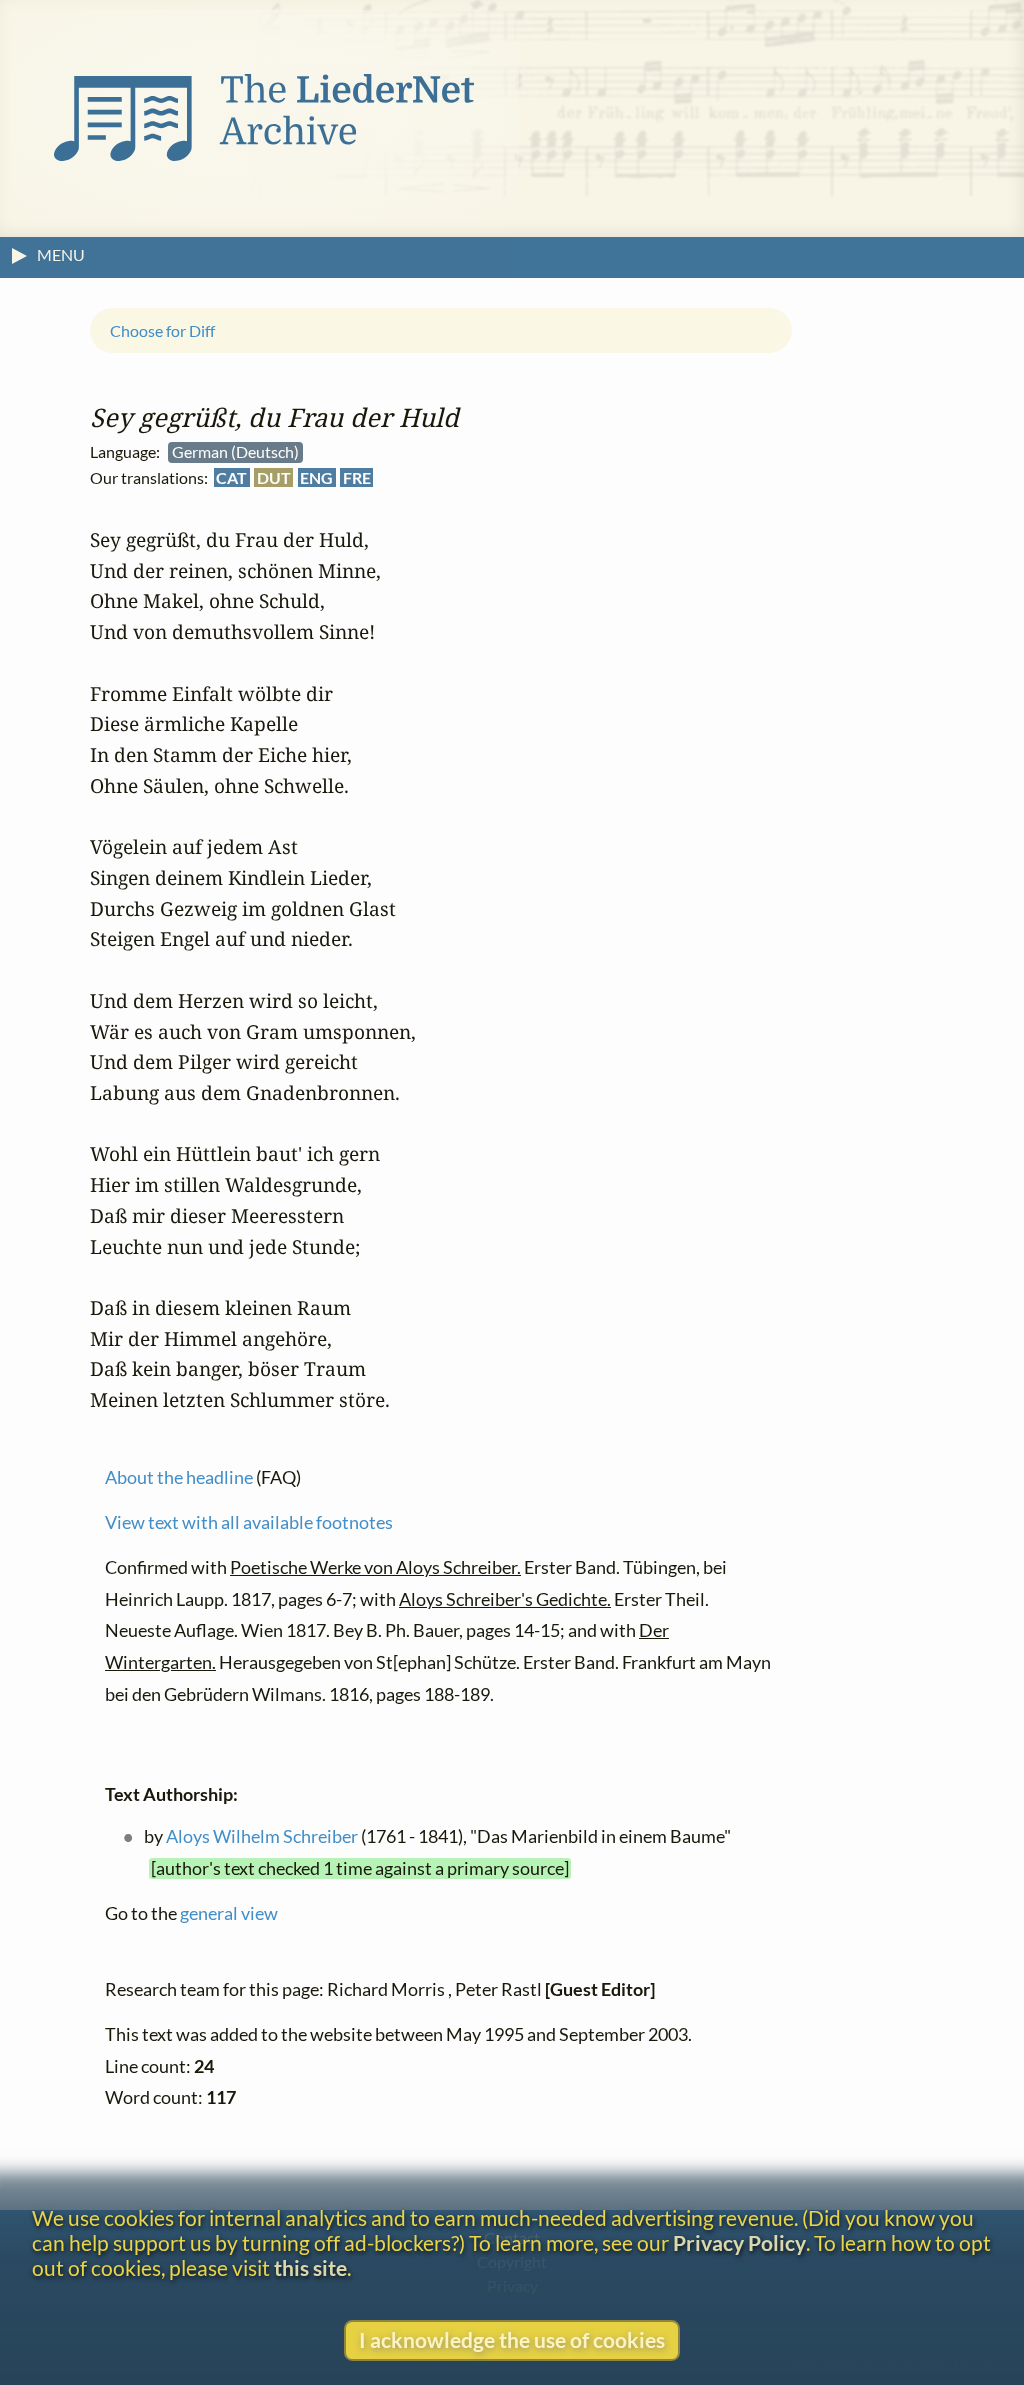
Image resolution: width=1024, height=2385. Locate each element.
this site (310, 2267)
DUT (274, 476)
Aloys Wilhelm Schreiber (262, 1836)
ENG (316, 476)
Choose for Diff (162, 329)
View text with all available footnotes (249, 1522)
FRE (357, 476)
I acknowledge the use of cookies (512, 2339)
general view (229, 1912)
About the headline (179, 1477)
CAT (231, 476)
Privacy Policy (739, 2242)
